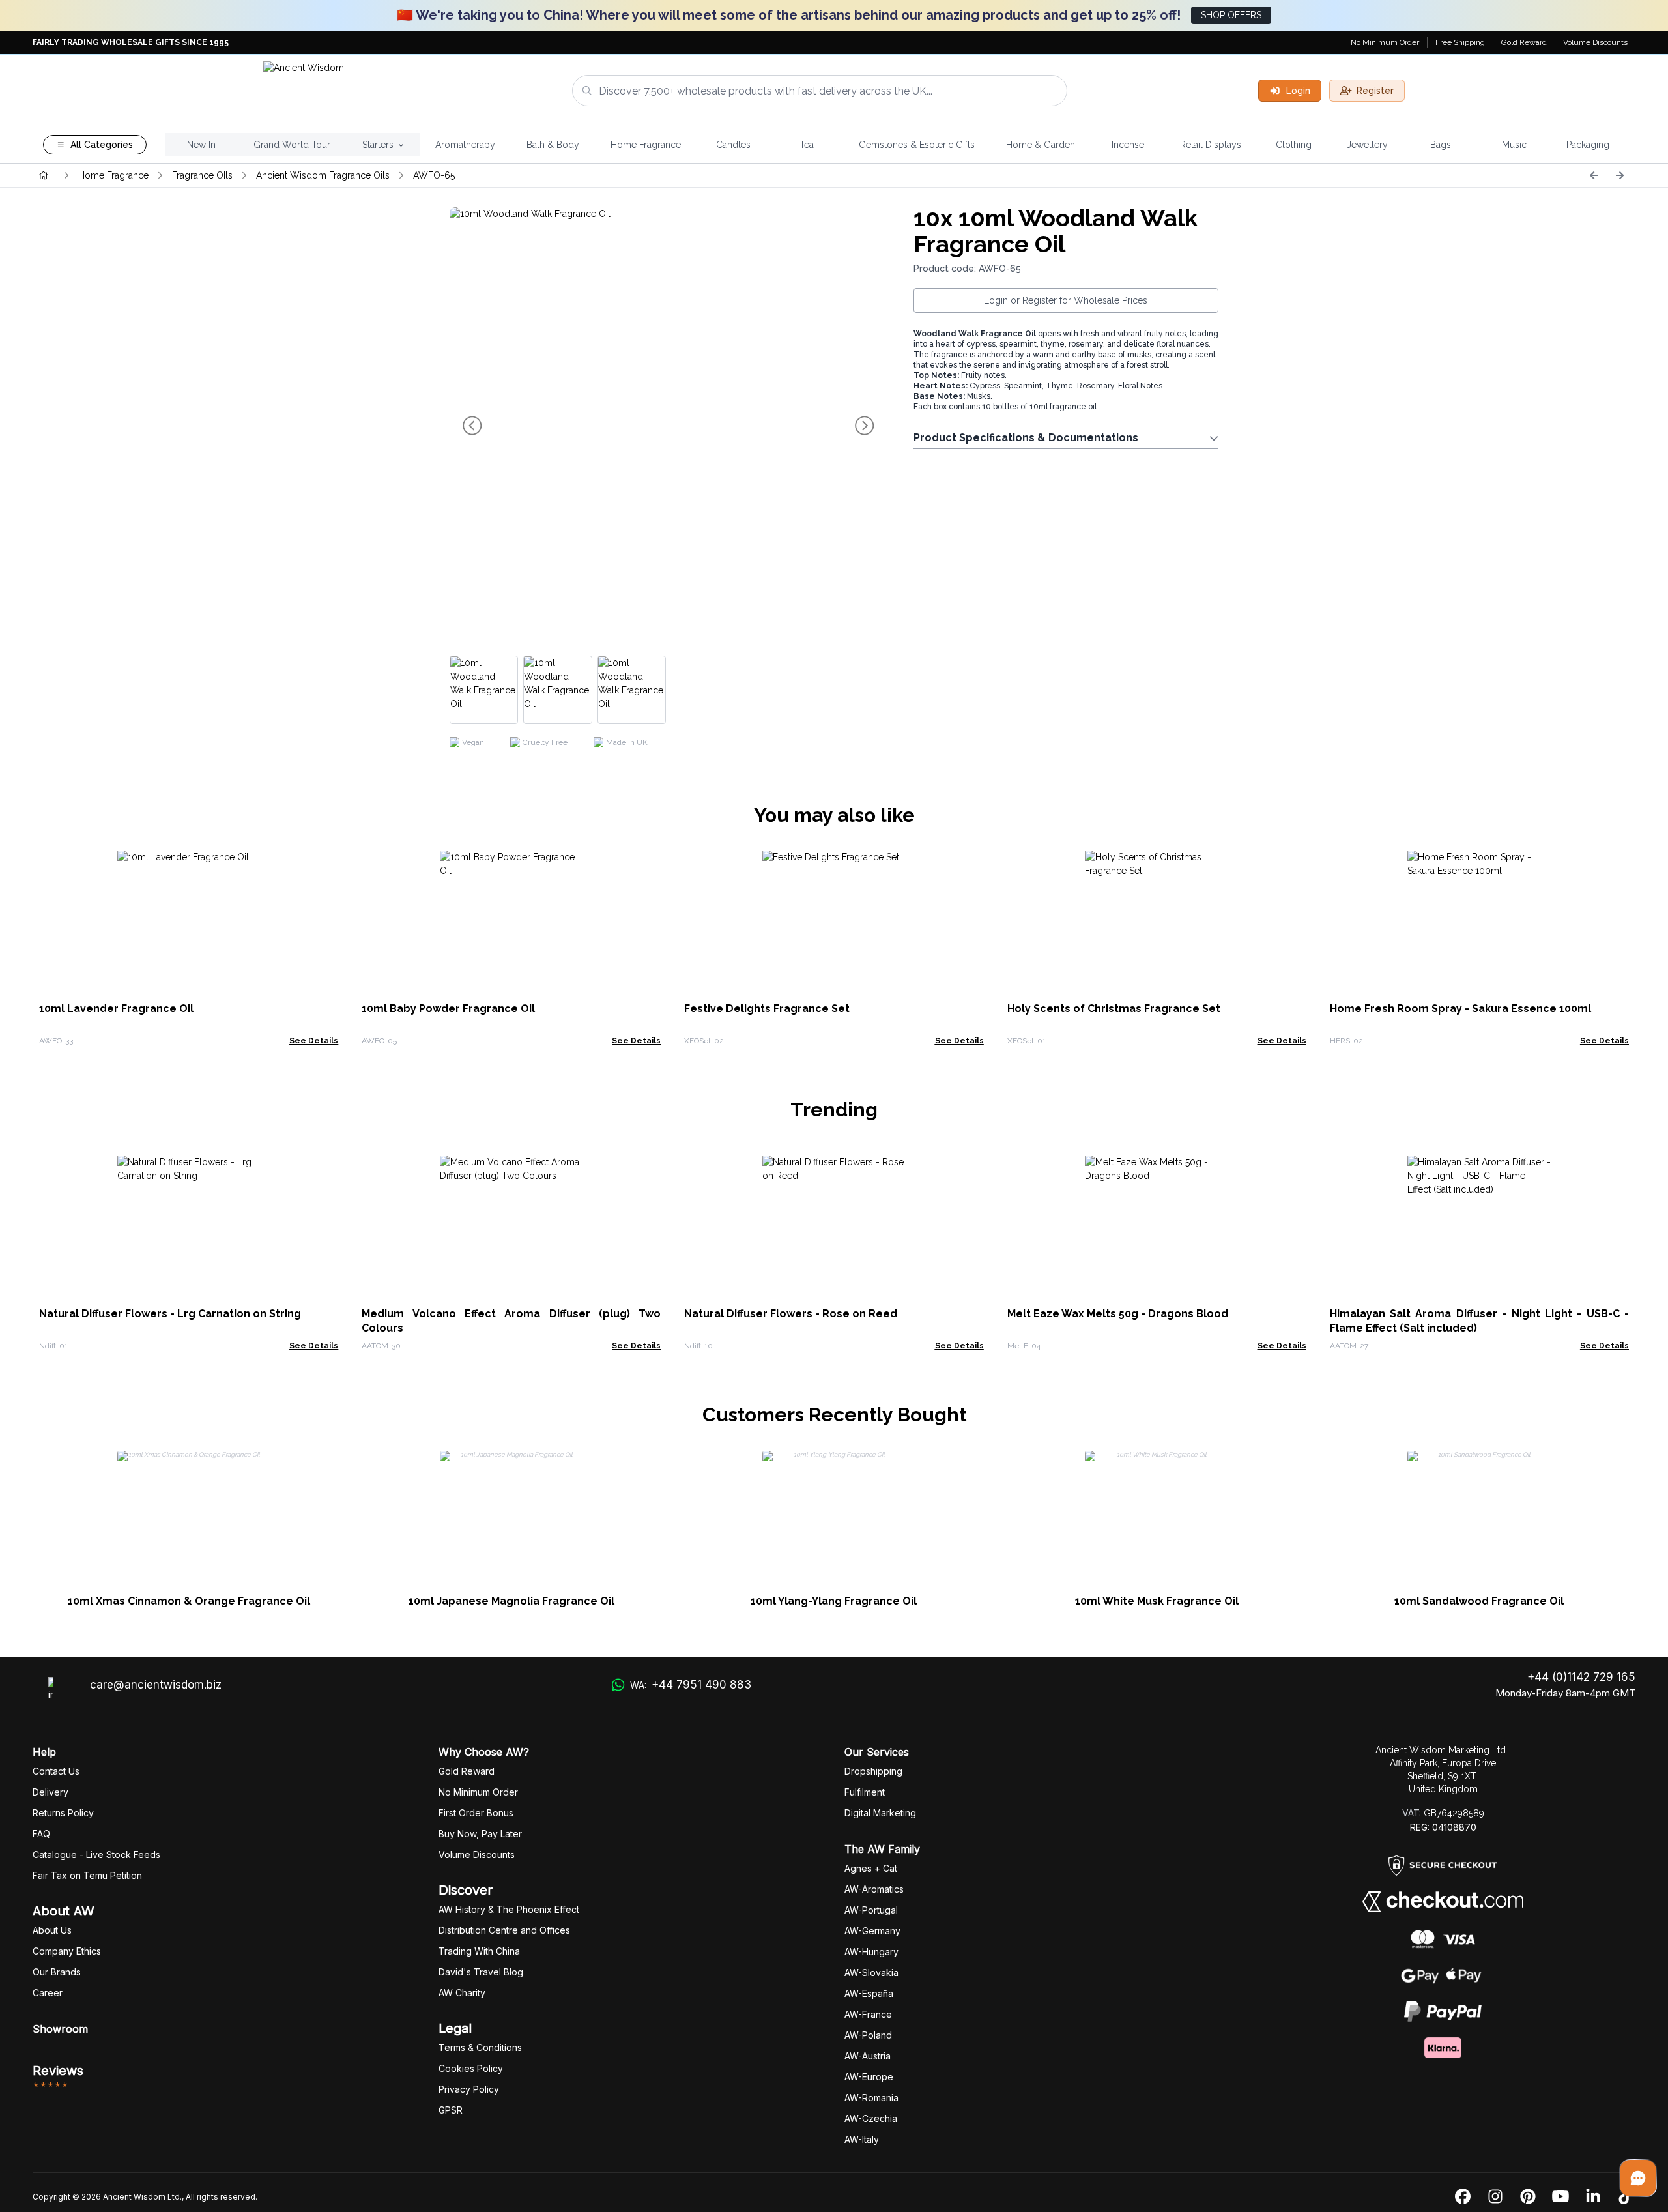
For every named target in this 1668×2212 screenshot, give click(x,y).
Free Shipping (1460, 42)
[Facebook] (1463, 2197)
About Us (52, 1930)
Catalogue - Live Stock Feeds (96, 1855)
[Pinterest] (1528, 2197)
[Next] (1620, 175)
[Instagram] (1495, 2197)
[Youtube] (1560, 2197)
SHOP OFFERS (1231, 15)
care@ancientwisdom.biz (156, 1685)
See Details (314, 1041)
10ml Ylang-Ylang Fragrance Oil (834, 1601)
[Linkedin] (1593, 2197)
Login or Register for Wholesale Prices (1066, 300)
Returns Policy (63, 1813)
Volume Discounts (1595, 42)
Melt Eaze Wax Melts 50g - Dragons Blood (1118, 1314)
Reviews (58, 2071)
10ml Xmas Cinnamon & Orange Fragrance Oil (189, 1601)
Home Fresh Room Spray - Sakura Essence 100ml (1460, 1009)
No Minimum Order (1385, 42)
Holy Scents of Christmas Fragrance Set (1114, 1009)
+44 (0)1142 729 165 (1581, 1677)
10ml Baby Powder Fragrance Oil (448, 1009)
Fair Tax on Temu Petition (87, 1875)
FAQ (41, 1834)
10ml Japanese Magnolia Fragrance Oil (511, 1601)
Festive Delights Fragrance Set (767, 1009)
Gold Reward (1524, 42)
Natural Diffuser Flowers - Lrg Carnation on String (170, 1314)
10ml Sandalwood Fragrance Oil (1479, 1601)
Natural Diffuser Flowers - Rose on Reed (791, 1314)
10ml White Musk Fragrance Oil (1157, 1601)
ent (865, 1792)
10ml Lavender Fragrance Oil (116, 1009)
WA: (690, 1685)
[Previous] (1594, 175)
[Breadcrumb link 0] (44, 175)
